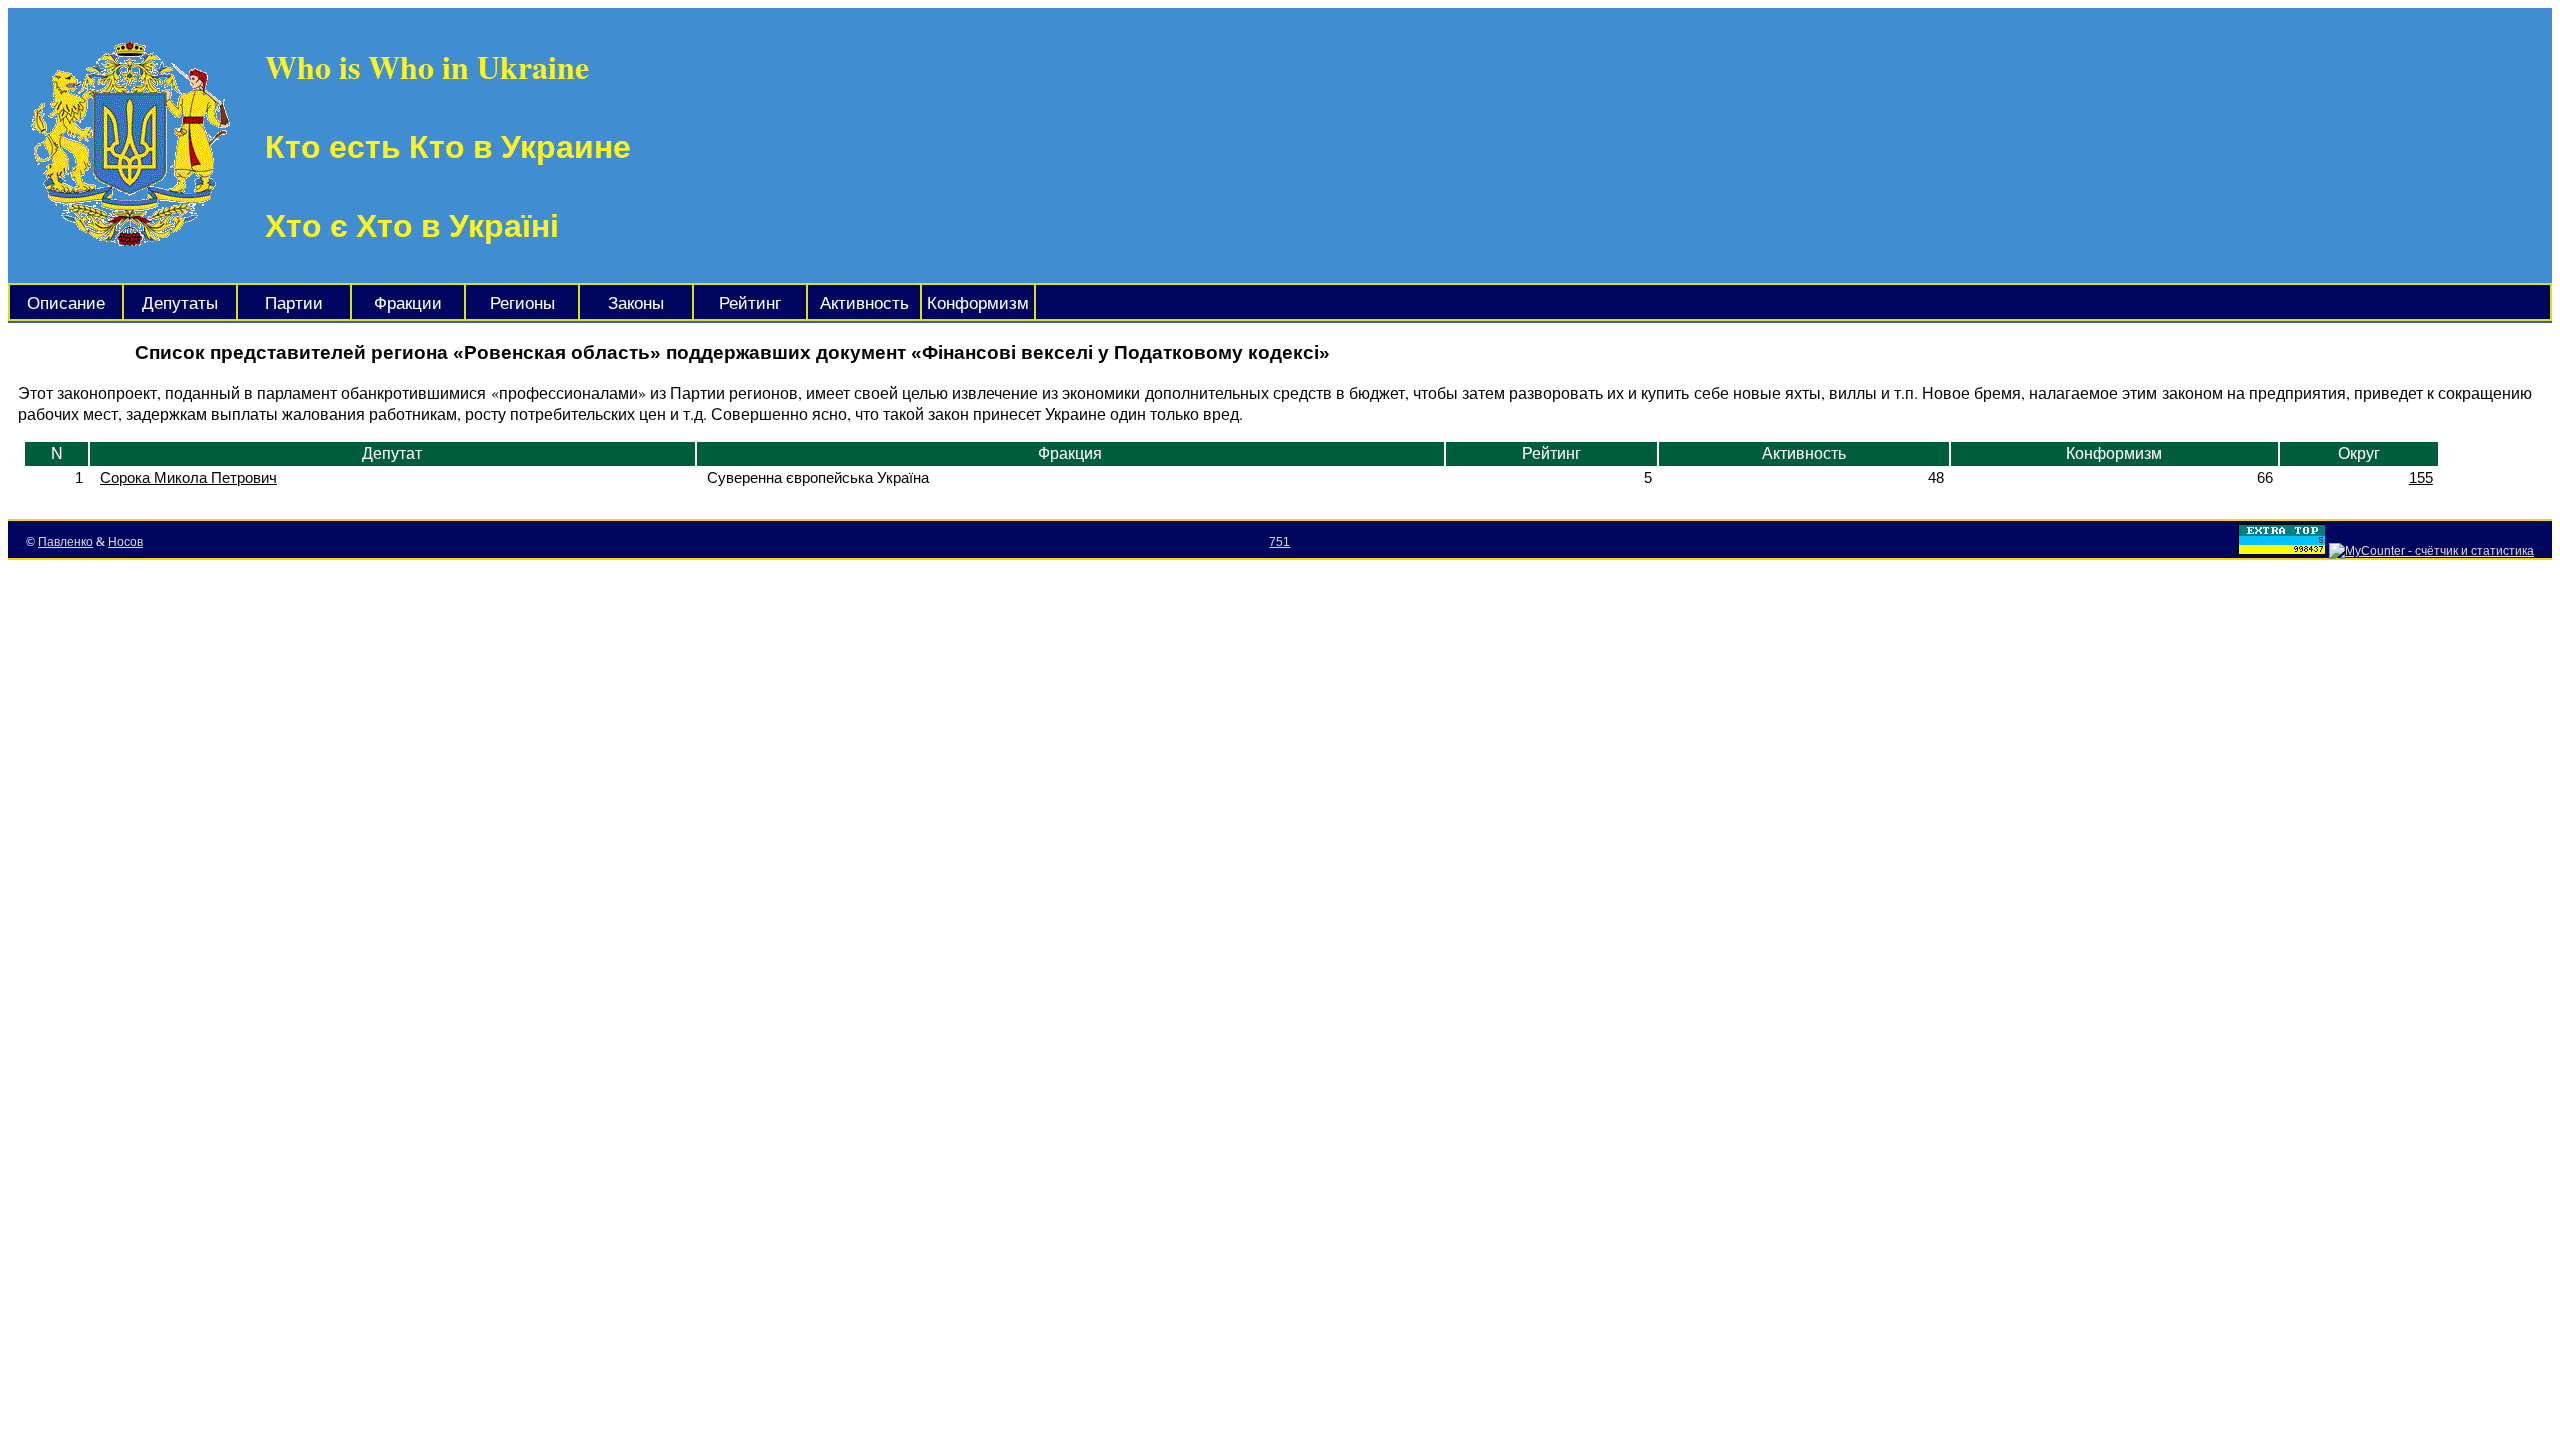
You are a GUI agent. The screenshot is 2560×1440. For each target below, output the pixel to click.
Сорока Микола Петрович (188, 477)
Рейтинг (750, 303)
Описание (66, 303)
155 (2421, 477)
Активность (864, 303)
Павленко (65, 542)
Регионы (522, 303)
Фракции (408, 303)
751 (1279, 542)
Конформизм (978, 303)
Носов (125, 542)
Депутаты (180, 303)
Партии (294, 303)
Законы (636, 303)
